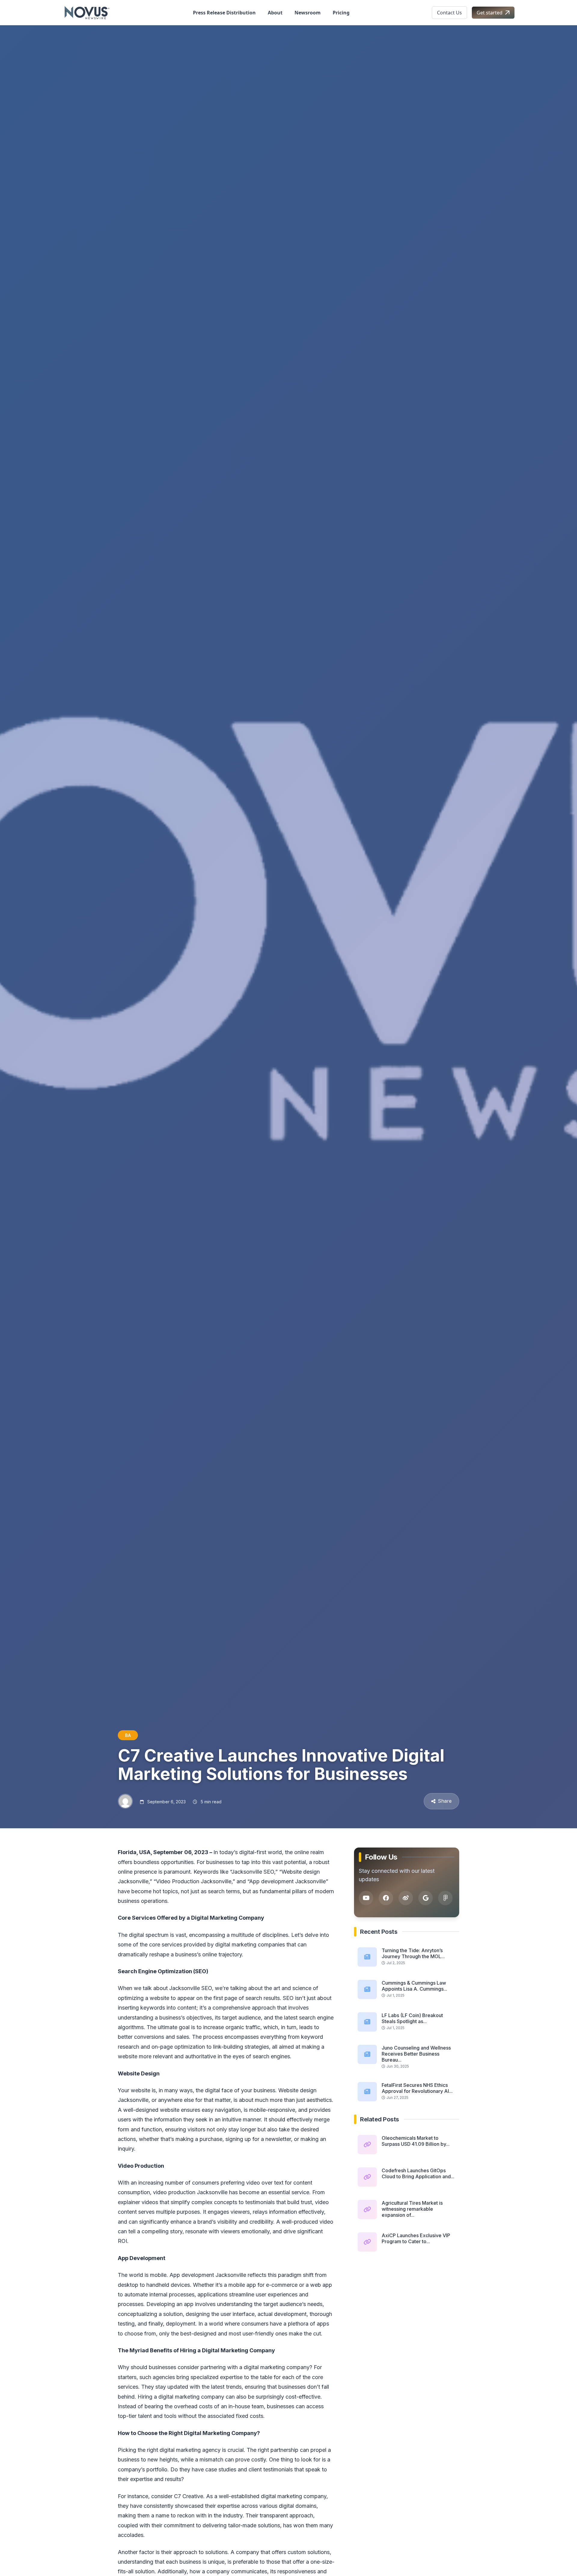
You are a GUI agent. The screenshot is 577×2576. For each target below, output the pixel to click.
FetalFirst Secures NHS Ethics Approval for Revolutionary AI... (417, 2088)
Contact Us (449, 13)
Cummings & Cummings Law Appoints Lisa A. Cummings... (414, 1986)
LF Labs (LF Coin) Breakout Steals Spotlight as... (412, 2018)
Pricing (341, 13)
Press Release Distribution (224, 13)
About (275, 13)
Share (445, 1801)
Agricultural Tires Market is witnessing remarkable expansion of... (412, 2209)
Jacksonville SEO (191, 1988)
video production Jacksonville (190, 2192)
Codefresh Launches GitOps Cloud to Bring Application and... (418, 2173)
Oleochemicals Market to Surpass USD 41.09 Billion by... (416, 2141)
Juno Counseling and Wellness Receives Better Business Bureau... (416, 2054)
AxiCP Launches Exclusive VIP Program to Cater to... (416, 2238)
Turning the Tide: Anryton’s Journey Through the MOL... (413, 1953)
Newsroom (308, 13)
